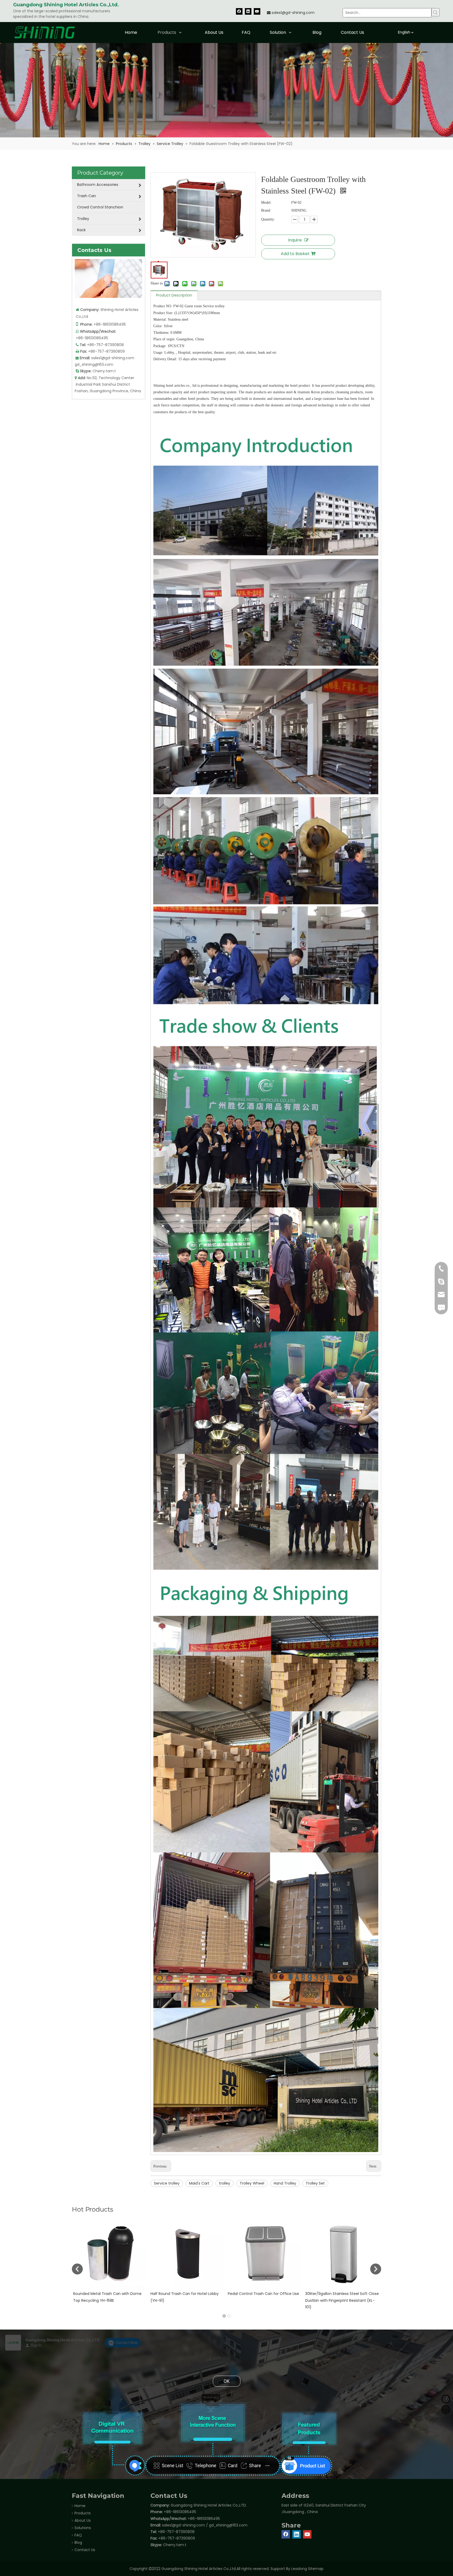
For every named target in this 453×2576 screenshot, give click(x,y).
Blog (78, 2542)
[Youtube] (257, 11)
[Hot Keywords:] (436, 12)
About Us (83, 2520)
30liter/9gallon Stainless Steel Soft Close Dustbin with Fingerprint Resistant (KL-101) (110, 2300)
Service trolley (167, 2183)
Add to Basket (295, 254)
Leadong (299, 2569)
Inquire (295, 240)
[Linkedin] (248, 11)
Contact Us (85, 2550)
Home (80, 2506)
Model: (266, 203)
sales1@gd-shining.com (293, 13)
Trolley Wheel (252, 2183)
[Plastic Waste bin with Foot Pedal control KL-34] (188, 2253)
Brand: (266, 210)
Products (83, 2513)
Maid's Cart (199, 2183)
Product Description (174, 295)
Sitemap (316, 2569)
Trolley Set (315, 2183)
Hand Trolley (285, 2183)
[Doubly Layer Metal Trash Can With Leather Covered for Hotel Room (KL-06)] (265, 2253)
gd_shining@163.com (94, 364)
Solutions (83, 2528)
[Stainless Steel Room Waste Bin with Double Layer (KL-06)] (343, 2253)
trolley (225, 2183)
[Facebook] (239, 11)
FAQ (78, 2535)
